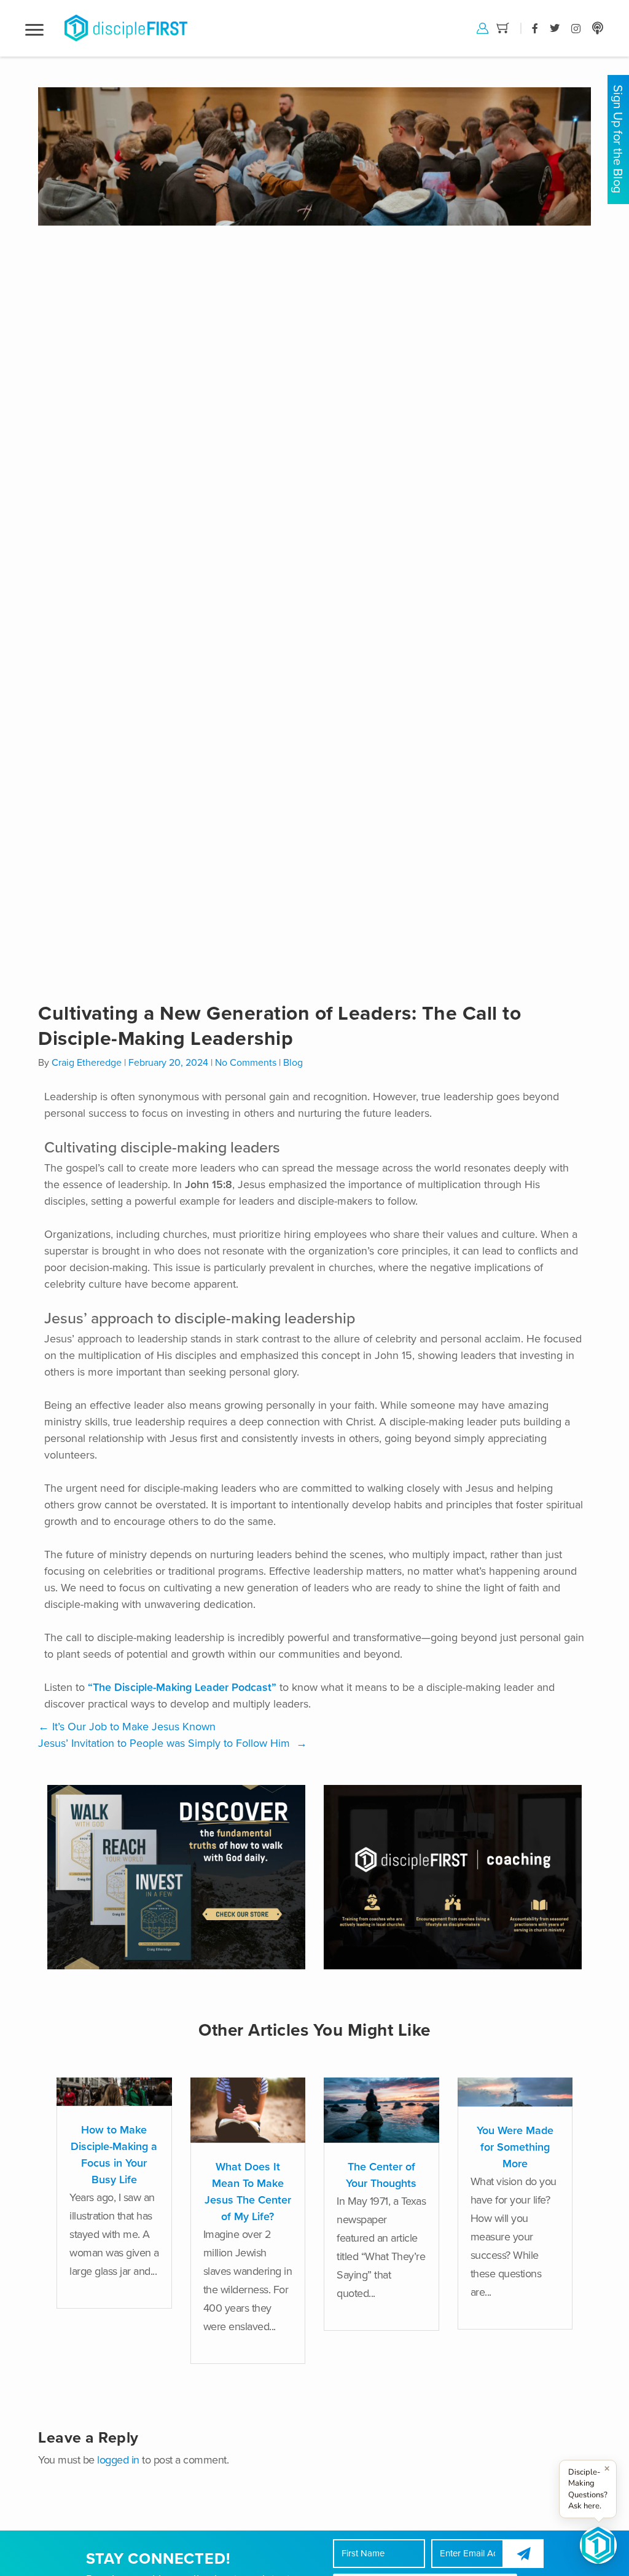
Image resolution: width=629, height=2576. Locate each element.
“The (100, 1687)
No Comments (246, 1063)
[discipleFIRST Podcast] (598, 28)
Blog (293, 1063)
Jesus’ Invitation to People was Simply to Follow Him (173, 1743)
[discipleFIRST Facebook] (535, 28)
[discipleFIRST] (598, 2545)
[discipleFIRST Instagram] (576, 28)
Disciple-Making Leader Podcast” (194, 1687)
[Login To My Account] (482, 27)
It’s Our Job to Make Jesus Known (127, 1727)
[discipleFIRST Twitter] (555, 28)
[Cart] (503, 27)
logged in (118, 2460)
